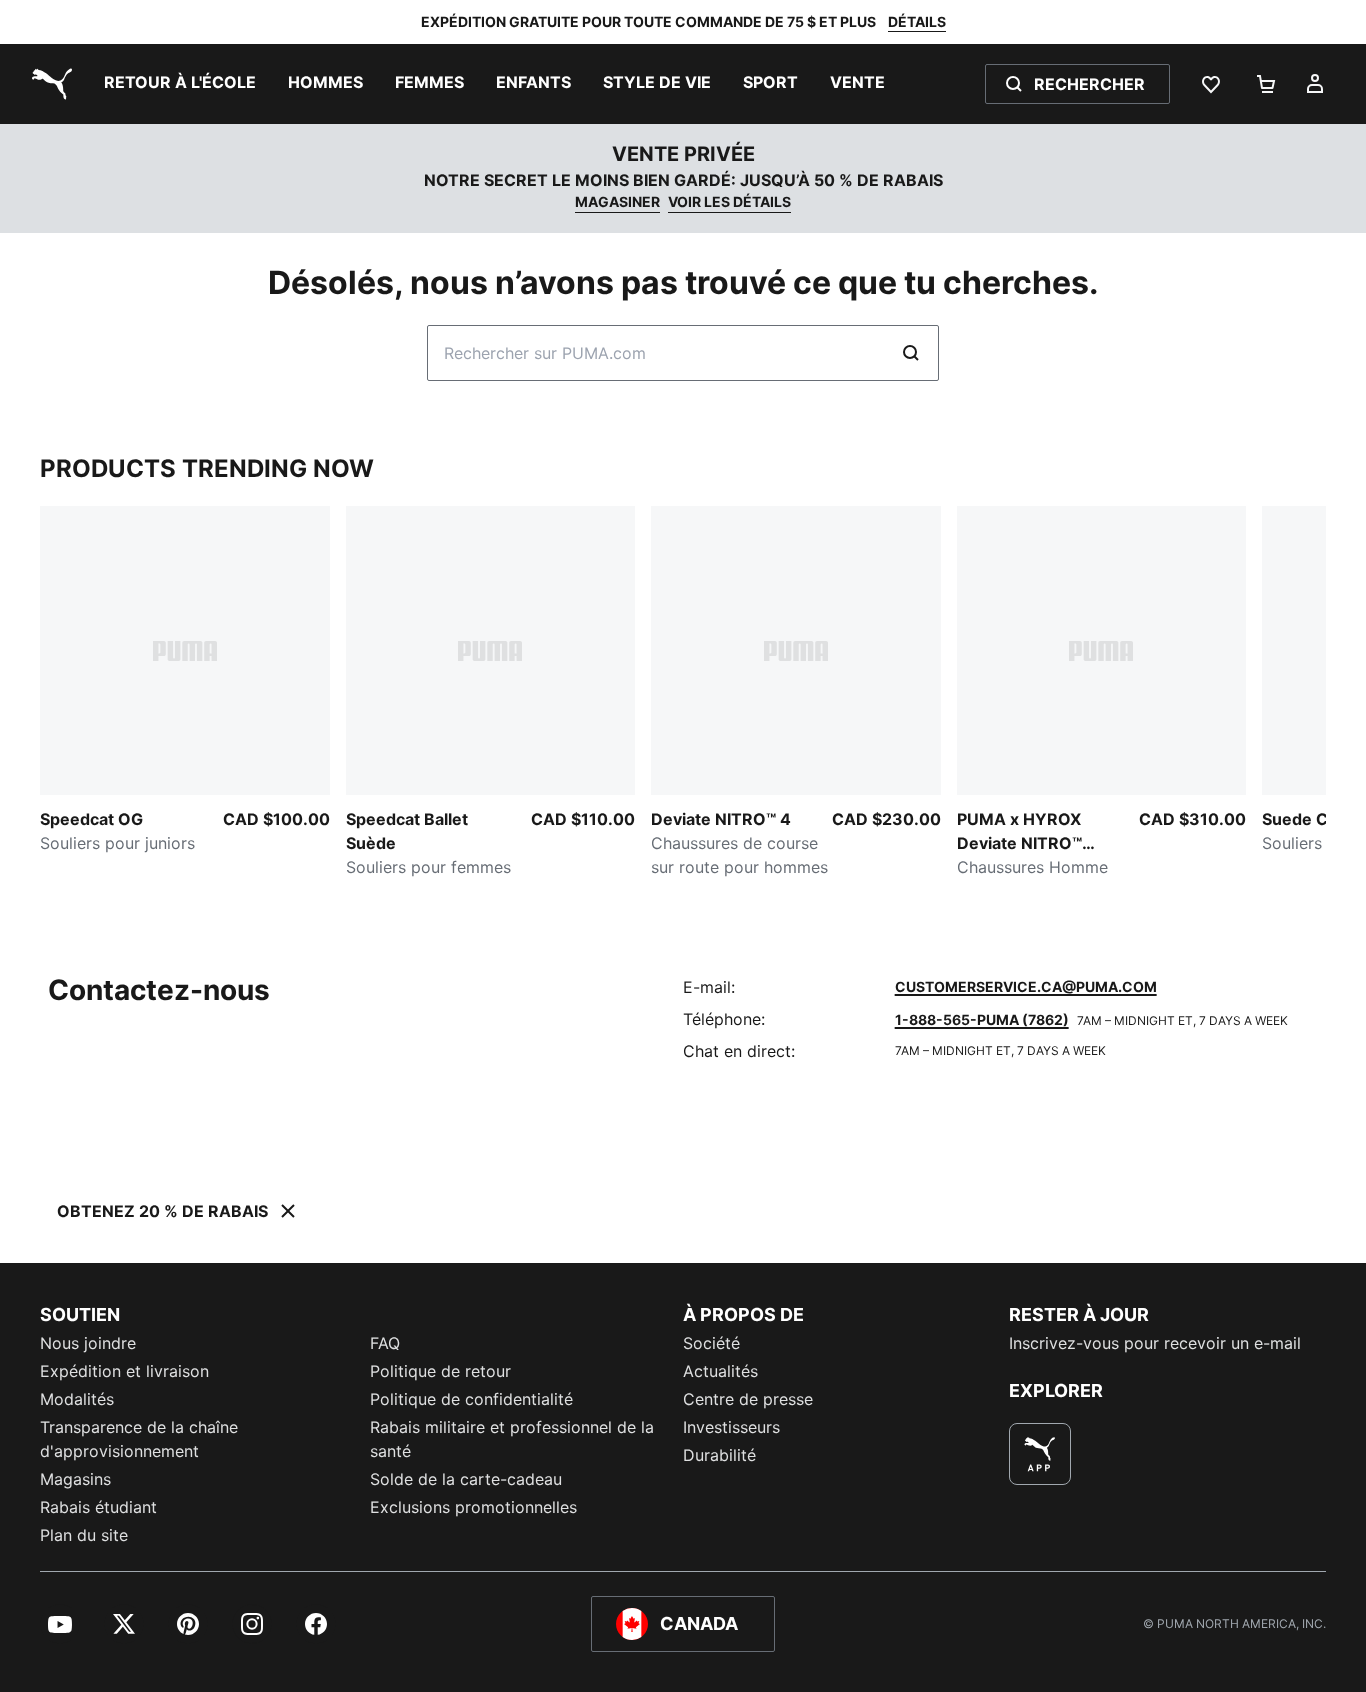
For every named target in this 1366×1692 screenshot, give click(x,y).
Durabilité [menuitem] (719, 1455)
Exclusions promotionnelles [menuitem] (473, 1507)
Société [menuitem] (711, 1343)
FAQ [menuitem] (385, 1343)
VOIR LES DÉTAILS (729, 201)
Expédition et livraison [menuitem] (124, 1371)
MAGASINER (617, 201)
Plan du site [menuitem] (84, 1535)
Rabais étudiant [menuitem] (98, 1507)
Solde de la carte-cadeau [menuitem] (466, 1479)
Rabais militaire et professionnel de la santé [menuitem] (512, 1439)
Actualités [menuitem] (720, 1371)
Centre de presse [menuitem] (748, 1399)
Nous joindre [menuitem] (88, 1343)
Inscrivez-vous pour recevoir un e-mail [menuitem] (1155, 1343)
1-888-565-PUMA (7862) (982, 1019)
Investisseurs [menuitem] (731, 1427)
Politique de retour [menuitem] (440, 1371)
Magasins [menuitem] (75, 1479)
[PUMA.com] (48, 84)
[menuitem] (180, 84)
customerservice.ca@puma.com (1026, 986)
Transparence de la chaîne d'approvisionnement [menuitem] (139, 1439)
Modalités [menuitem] (77, 1399)
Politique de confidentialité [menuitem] (471, 1399)
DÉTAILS (917, 21)
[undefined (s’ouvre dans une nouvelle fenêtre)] (1040, 1454)
